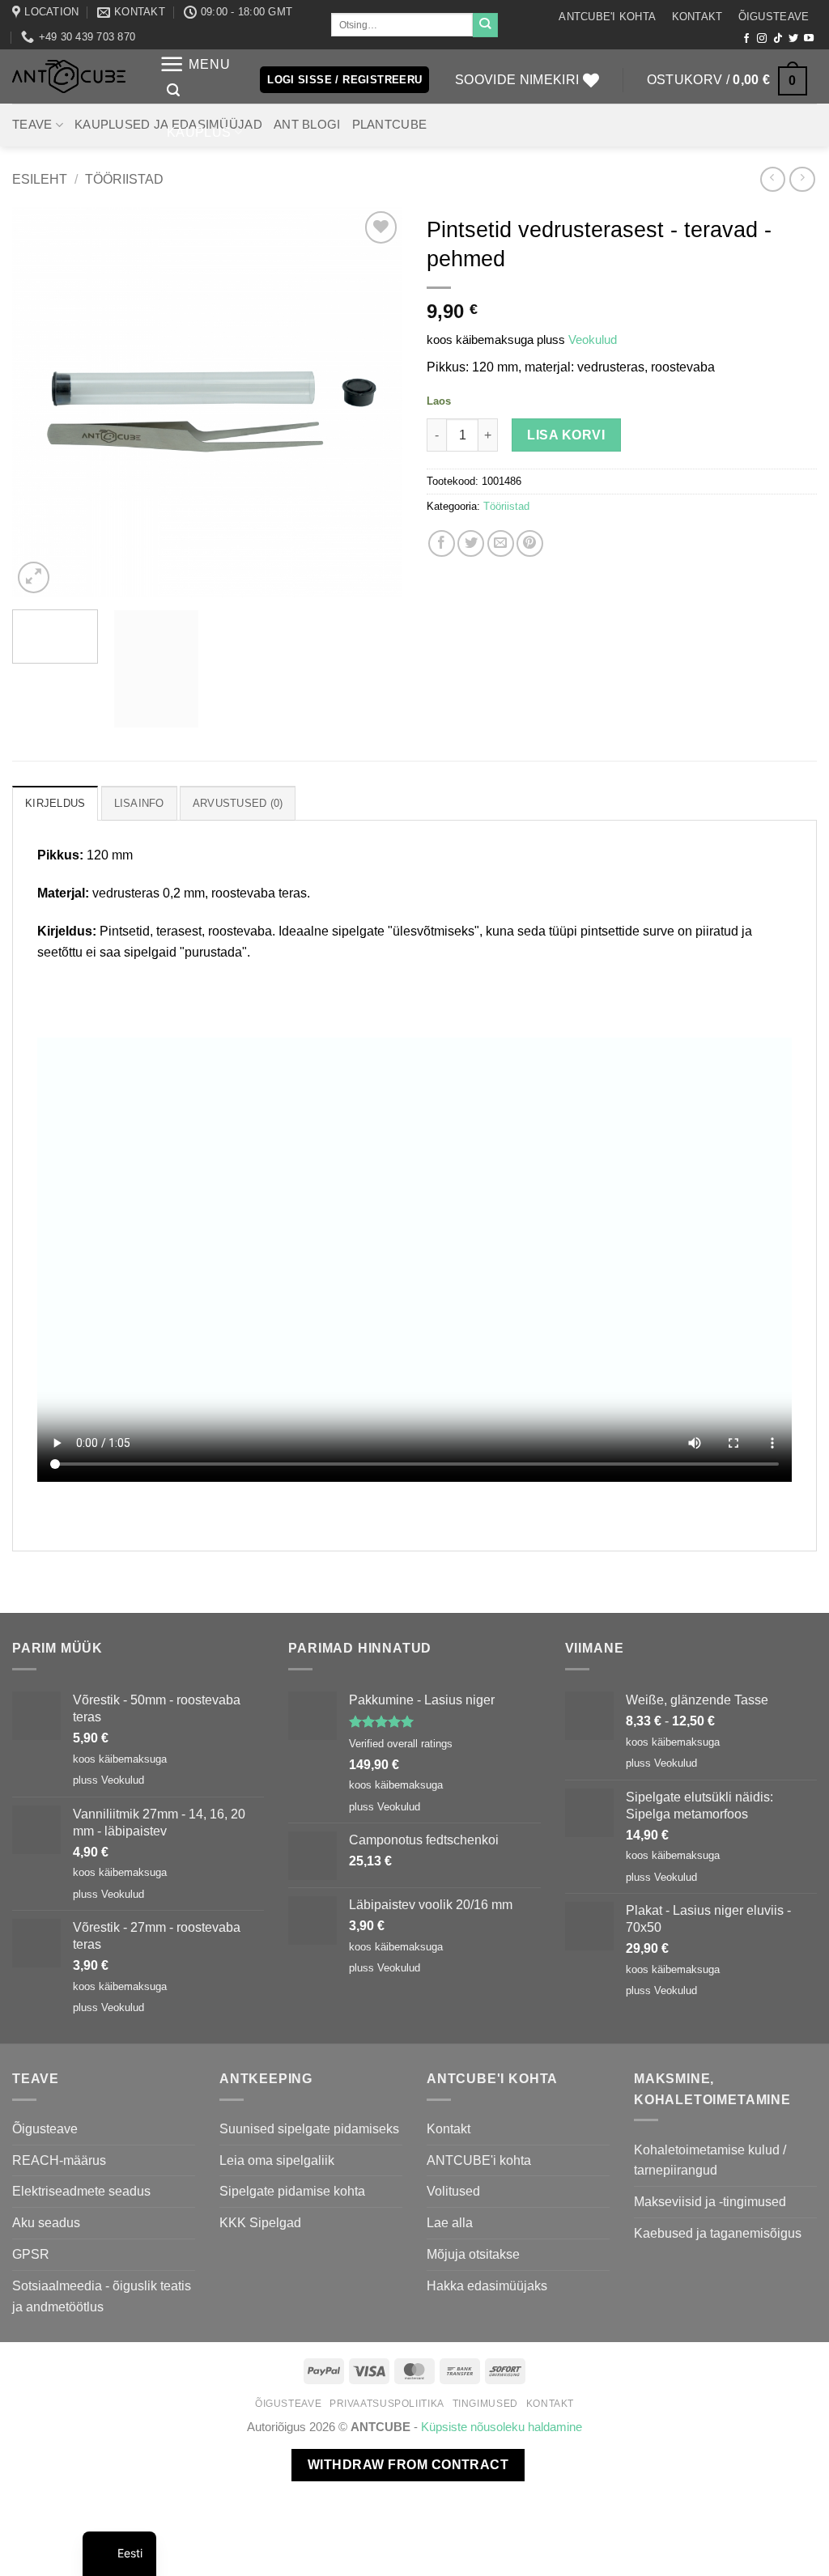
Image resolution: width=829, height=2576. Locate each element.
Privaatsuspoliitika (387, 2404)
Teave (32, 125)
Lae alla (450, 2222)
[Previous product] (802, 179)
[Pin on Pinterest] (530, 543)
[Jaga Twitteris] (471, 543)
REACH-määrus (59, 2160)
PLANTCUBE (390, 125)
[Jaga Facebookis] (442, 543)
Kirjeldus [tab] (55, 803)
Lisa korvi (566, 435)
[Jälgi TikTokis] (778, 39)
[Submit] (485, 25)
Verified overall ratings (401, 1744)
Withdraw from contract (408, 2465)
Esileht (40, 179)
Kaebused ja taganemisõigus (718, 2233)
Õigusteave (774, 17)
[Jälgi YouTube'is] (809, 39)
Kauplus (199, 132)
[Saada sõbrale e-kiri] (501, 543)
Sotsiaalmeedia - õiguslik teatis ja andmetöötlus (102, 2296)
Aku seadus (46, 2222)
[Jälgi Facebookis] (746, 39)
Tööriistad (124, 179)
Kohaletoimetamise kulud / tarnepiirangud (710, 2160)
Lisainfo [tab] (139, 803)
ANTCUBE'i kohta (607, 17)
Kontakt (697, 17)
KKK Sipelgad (260, 2222)
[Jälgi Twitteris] (793, 39)
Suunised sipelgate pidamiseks (309, 2128)
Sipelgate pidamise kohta (292, 2191)
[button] (195, 64)
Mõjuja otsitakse (473, 2254)
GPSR (31, 2254)
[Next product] (773, 179)
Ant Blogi (307, 125)
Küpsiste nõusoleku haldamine (502, 2427)
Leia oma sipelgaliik (277, 2160)
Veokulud (593, 340)
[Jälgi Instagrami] (762, 39)
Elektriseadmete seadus (81, 2191)
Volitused (453, 2191)
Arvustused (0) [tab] (238, 803)
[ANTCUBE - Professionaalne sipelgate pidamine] (69, 76)
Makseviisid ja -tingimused (710, 2201)
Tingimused (485, 2404)
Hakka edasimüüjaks (487, 2285)
